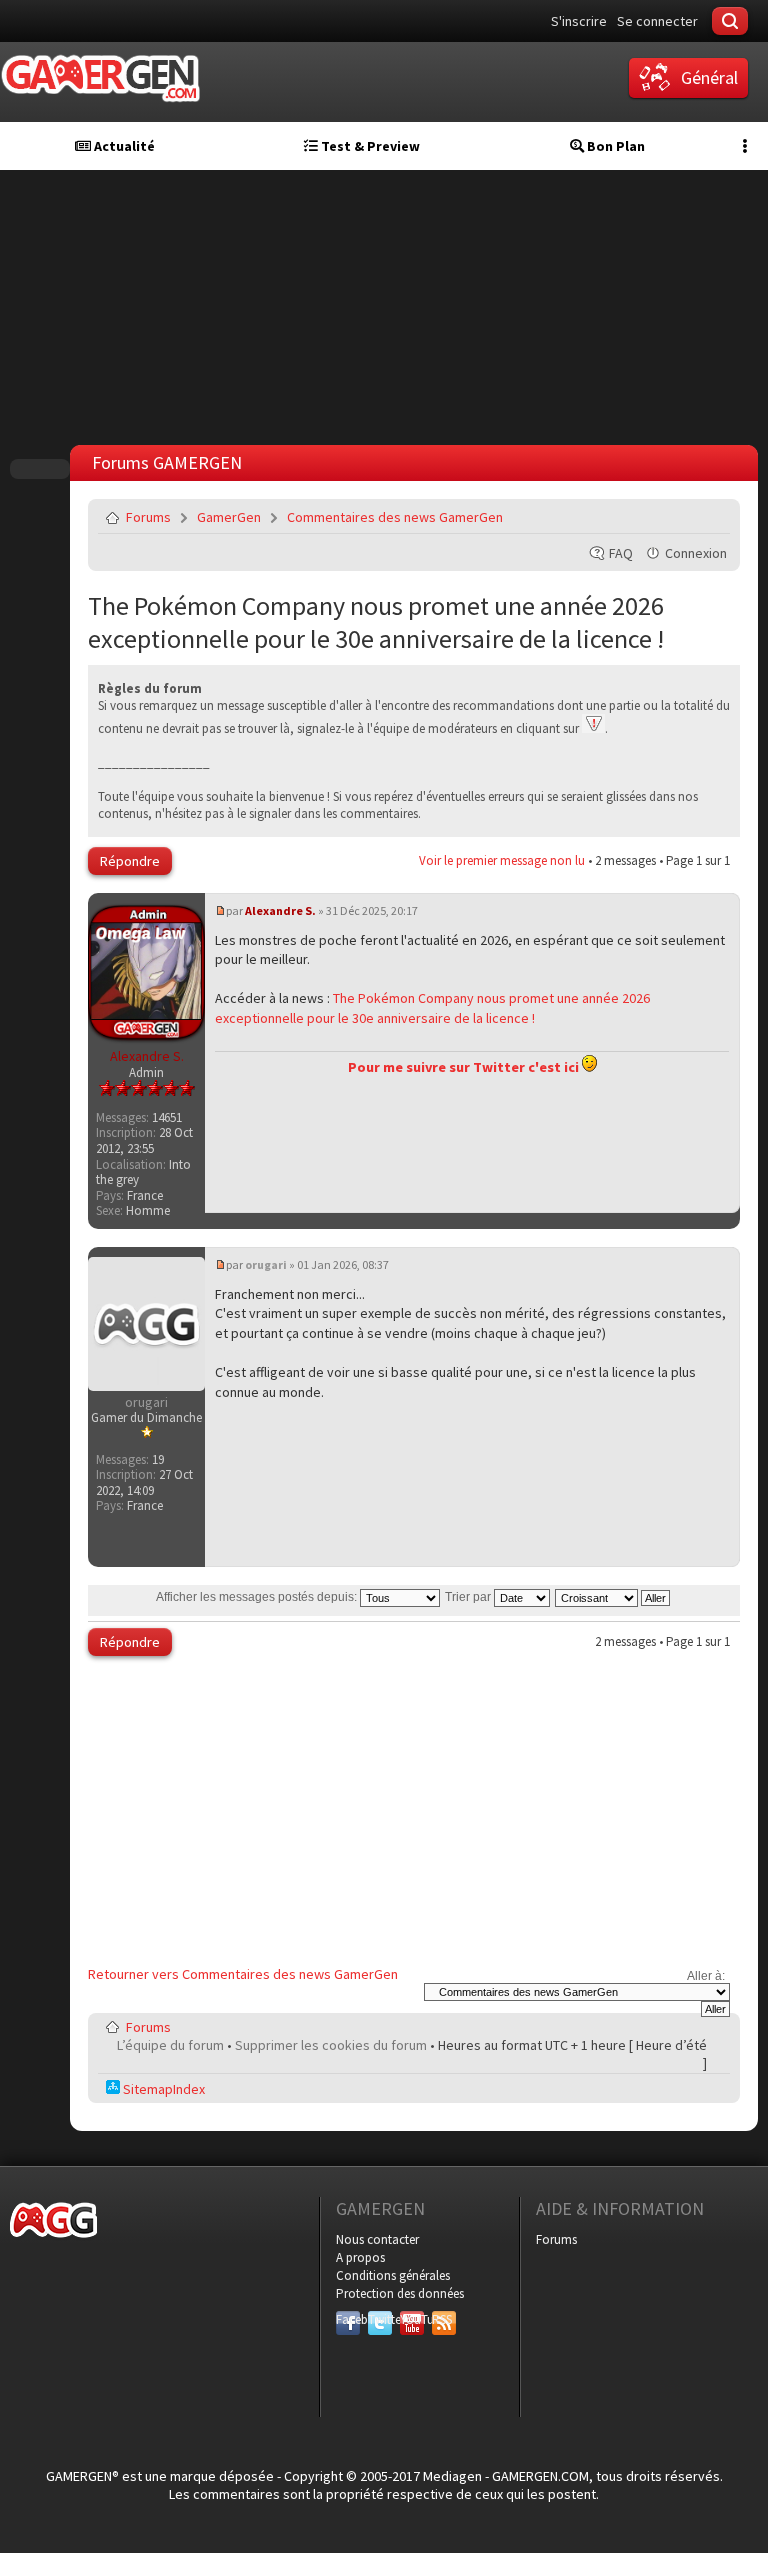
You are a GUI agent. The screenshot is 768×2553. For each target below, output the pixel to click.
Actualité (123, 146)
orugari (266, 1264)
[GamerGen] (100, 78)
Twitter (380, 2319)
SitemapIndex (162, 2089)
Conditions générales (393, 2275)
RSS (442, 2319)
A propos (360, 2257)
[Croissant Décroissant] (613, 1597)
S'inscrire (579, 21)
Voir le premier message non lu (502, 860)
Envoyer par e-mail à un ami (711, 517)
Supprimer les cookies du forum (331, 2045)
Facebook (348, 2319)
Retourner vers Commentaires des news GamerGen (243, 1974)
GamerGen (229, 517)
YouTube (412, 2319)
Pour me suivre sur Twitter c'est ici (465, 1067)
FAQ (621, 553)
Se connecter (657, 21)
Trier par (469, 1597)
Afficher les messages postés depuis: (258, 1597)
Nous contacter (377, 2239)
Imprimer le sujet (664, 517)
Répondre (130, 861)
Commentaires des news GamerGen (395, 517)
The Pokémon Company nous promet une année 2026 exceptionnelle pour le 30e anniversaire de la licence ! (376, 622)
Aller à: (706, 1976)
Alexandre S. (280, 910)
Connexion (696, 553)
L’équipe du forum (170, 2045)
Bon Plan (614, 146)
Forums (148, 517)
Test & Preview (369, 146)
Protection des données (400, 2293)
